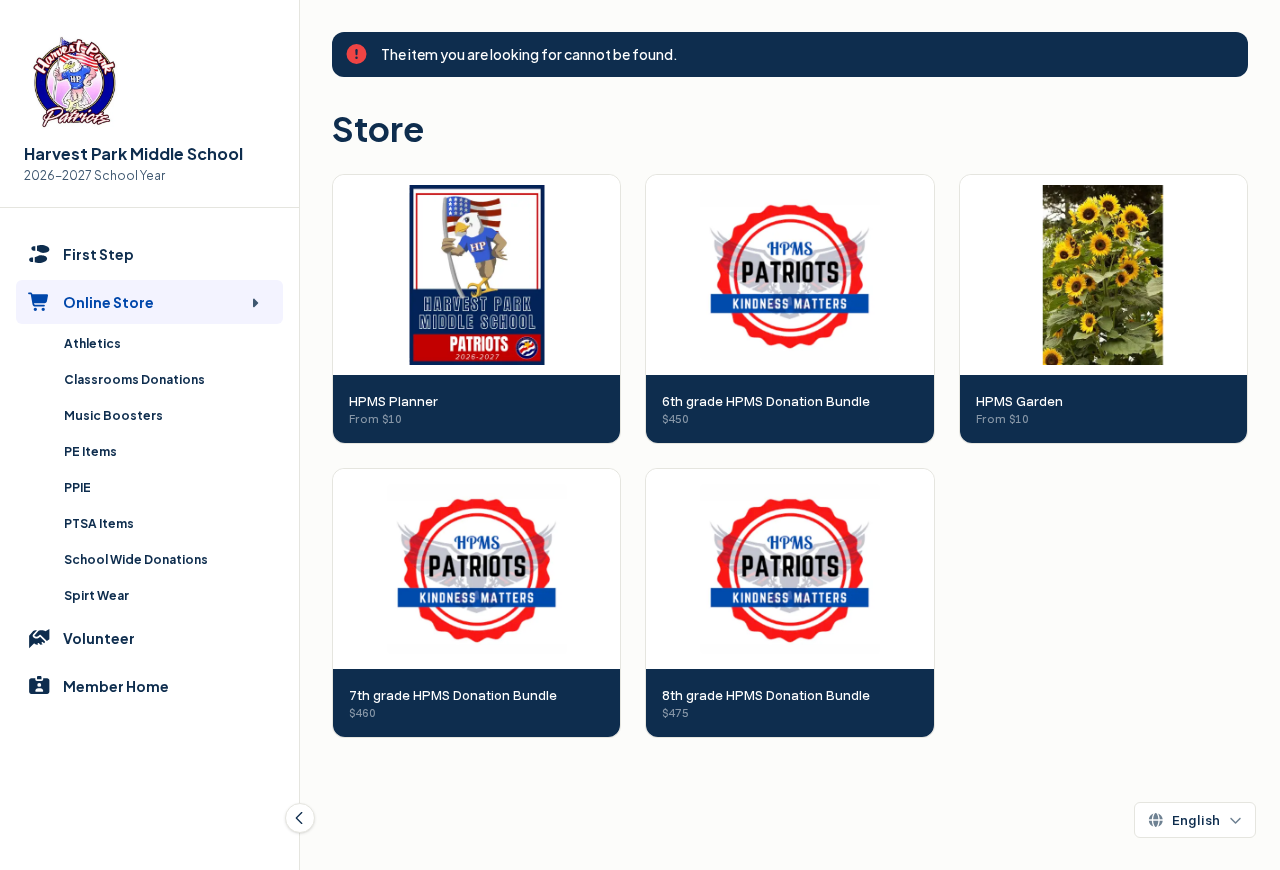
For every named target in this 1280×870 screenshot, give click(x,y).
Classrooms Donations (134, 379)
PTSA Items (99, 523)
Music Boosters (113, 415)
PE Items (90, 451)
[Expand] (255, 302)
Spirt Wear (96, 595)
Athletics (92, 343)
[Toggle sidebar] (300, 818)
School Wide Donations (136, 559)
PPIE (77, 487)
